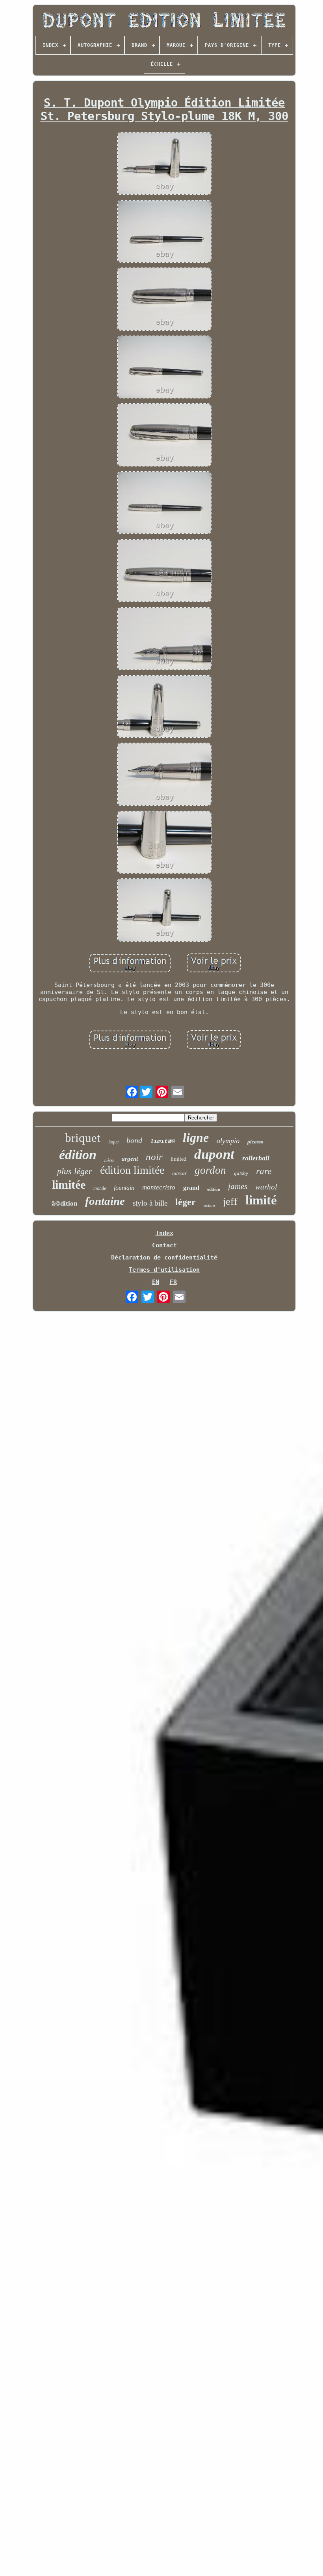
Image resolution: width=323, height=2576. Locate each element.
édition (78, 1155)
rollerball (256, 1158)
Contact (164, 1245)
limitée (69, 1185)
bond (134, 1140)
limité (261, 1200)
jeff (230, 1201)
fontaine (105, 1201)
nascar (179, 1173)
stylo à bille (150, 1203)
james (238, 1186)
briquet (83, 1138)
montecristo (159, 1187)
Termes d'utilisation (164, 1270)
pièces (109, 1160)
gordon (210, 1170)
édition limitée (132, 1170)
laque (113, 1142)
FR (173, 1282)
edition (214, 1189)
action (209, 1205)
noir (154, 1157)
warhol (266, 1187)
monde (100, 1188)
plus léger (75, 1171)
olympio (228, 1141)
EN (156, 1282)
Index (164, 1233)
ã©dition (64, 1203)
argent (130, 1159)
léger (186, 1202)
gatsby (241, 1173)
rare (264, 1171)
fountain (124, 1188)
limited (178, 1159)
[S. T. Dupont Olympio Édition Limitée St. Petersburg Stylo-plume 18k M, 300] (164, 164)
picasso (255, 1142)
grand (191, 1188)
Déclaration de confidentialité (164, 1258)
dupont (214, 1154)
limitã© (162, 1142)
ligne (196, 1138)
